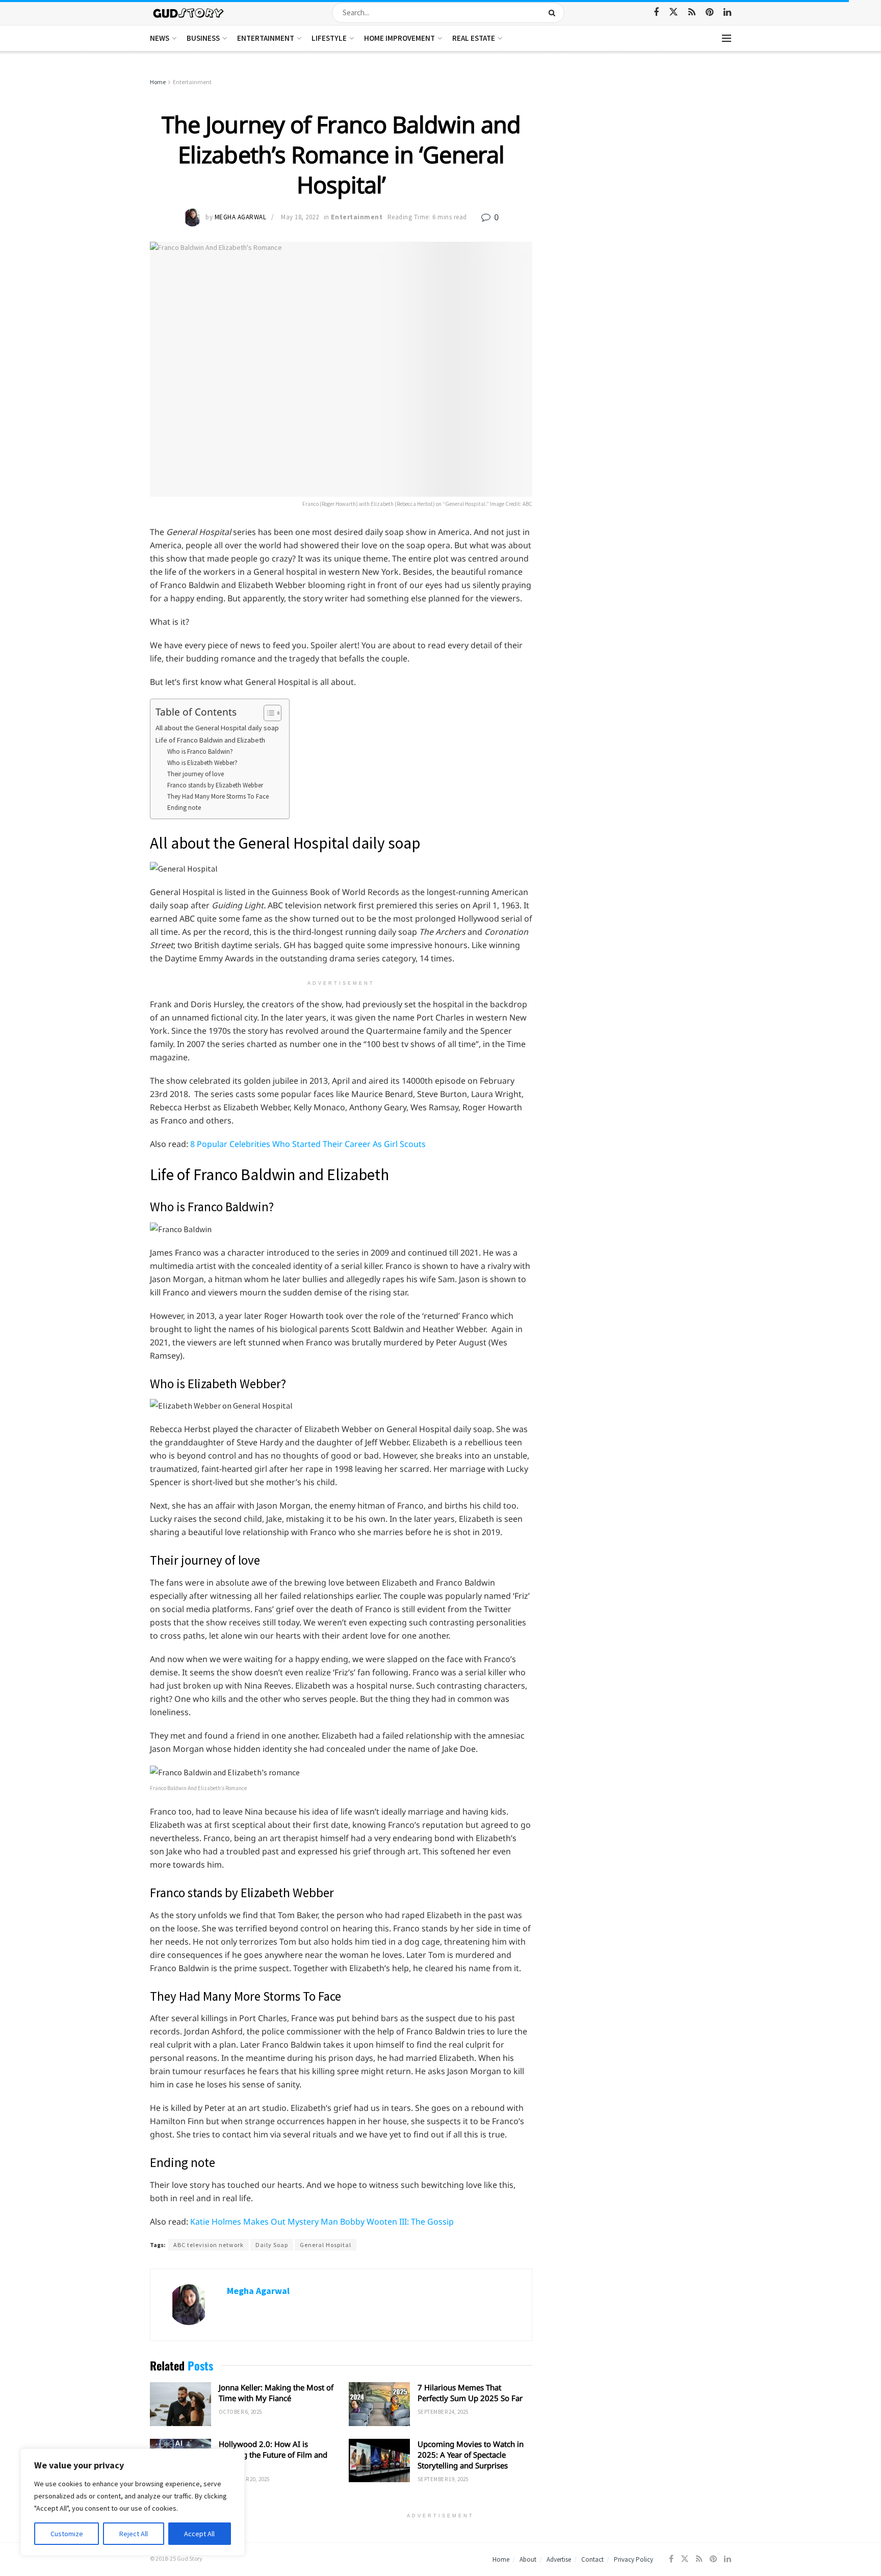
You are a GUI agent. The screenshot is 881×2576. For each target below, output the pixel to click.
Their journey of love (196, 774)
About (528, 2559)
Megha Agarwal (241, 217)
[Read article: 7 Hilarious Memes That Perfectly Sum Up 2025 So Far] (379, 2404)
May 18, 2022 (300, 217)
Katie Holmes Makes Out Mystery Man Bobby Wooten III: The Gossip (322, 2222)
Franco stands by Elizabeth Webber (216, 785)
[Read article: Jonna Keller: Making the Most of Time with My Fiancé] (180, 2404)
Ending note (184, 808)
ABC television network (209, 2245)
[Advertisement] (643, 153)
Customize (67, 2534)
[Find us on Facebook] (656, 12)
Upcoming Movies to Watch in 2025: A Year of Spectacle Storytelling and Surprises (471, 2455)
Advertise (559, 2559)
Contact (592, 2559)
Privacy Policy (633, 2559)
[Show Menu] (727, 38)
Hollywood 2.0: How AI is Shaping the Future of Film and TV (273, 2455)
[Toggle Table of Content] (267, 713)
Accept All (199, 2534)
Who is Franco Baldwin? (200, 751)
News (160, 38)
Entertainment (266, 38)
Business (203, 38)
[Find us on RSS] (692, 12)
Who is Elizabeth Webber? (202, 763)
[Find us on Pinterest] (709, 12)
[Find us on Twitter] (673, 12)
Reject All (134, 2534)
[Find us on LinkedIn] (727, 12)
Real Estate (474, 38)
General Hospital (326, 2245)
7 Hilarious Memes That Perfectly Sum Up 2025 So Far (470, 2393)
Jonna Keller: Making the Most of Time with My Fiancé (276, 2393)
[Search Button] (554, 13)
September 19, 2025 (443, 2479)
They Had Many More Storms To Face (218, 796)
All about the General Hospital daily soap (217, 728)
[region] (133, 2502)
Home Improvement (399, 38)
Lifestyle (329, 38)
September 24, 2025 (443, 2412)
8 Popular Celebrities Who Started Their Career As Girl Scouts (308, 1144)
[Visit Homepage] (189, 12)
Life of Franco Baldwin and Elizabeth (210, 740)
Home (158, 82)
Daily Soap (272, 2245)
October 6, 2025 (240, 2412)
